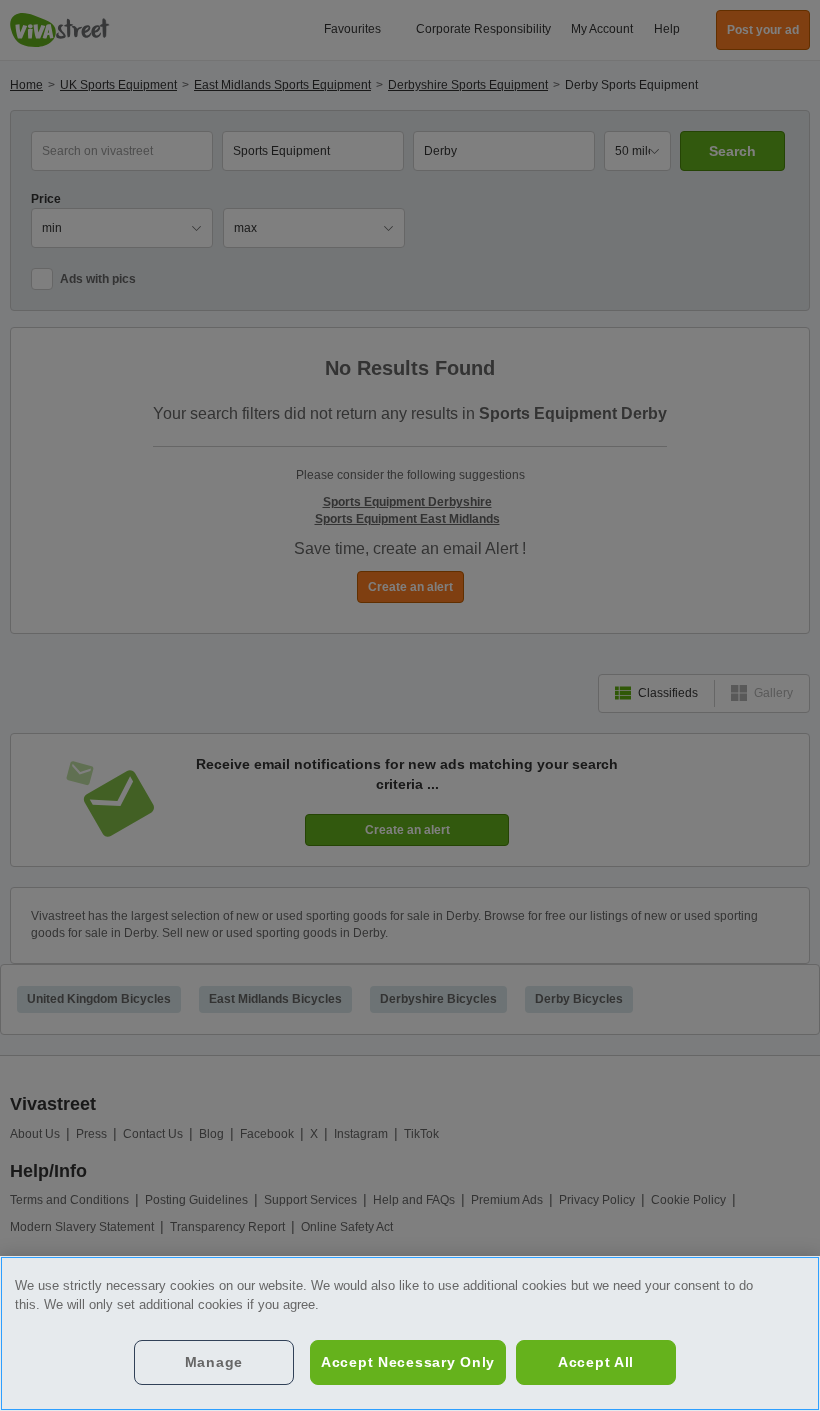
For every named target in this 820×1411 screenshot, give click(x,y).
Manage (214, 1362)
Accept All (596, 1362)
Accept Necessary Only (408, 1362)
